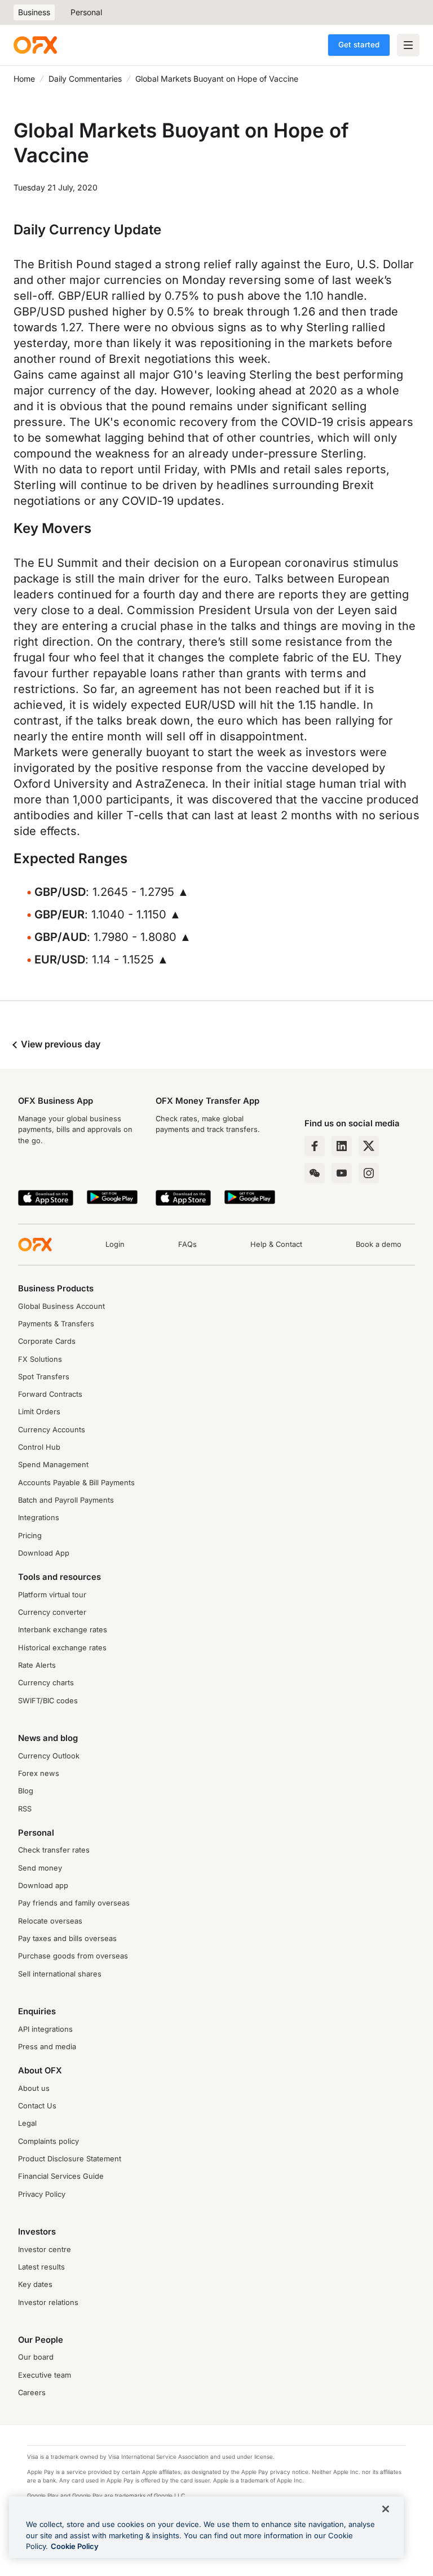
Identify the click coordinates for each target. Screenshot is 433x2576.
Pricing (30, 1536)
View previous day (59, 1044)
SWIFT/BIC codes (48, 1701)
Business (34, 12)
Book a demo (379, 1244)
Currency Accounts (52, 1430)
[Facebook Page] (315, 1146)
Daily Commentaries (85, 79)
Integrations (39, 1518)
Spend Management (53, 1465)
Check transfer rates (54, 1850)
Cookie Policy (75, 2546)
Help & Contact (276, 1244)
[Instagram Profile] (369, 1173)
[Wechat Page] (315, 1173)
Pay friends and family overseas (74, 1903)
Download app (43, 1886)
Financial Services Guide (61, 2176)
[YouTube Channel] (342, 1173)
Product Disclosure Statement (70, 2159)
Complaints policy (48, 2141)
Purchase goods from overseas (73, 1956)
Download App (44, 1553)
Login (115, 1244)
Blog (26, 1791)
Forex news (39, 1773)
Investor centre (45, 2249)
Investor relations (48, 2302)
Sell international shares (60, 1974)
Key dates (35, 2284)
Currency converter (52, 1612)
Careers (32, 2393)
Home (24, 79)
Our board (36, 2357)
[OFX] (35, 45)
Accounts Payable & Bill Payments (76, 1483)
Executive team (45, 2375)
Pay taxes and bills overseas (67, 1938)
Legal (27, 2123)
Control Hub (39, 1447)
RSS (25, 1809)
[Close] (386, 2509)
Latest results (41, 2267)
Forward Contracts (50, 1394)
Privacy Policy (42, 2194)
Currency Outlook (49, 1756)
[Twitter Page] (369, 1146)
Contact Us (37, 2106)
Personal (86, 12)
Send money (40, 1868)
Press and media (47, 2047)
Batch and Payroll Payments (66, 1500)
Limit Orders (39, 1412)
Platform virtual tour (52, 1595)
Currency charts (46, 1683)
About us (34, 2088)
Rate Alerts (37, 1665)
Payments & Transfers (56, 1324)
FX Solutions (40, 1359)
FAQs (187, 1244)
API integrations (45, 2029)
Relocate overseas (50, 1921)
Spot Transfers (44, 1377)
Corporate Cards (47, 1341)
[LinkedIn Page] (342, 1146)
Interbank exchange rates (63, 1630)
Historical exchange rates (62, 1648)
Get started (359, 45)
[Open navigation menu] (408, 45)
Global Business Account (61, 1306)
